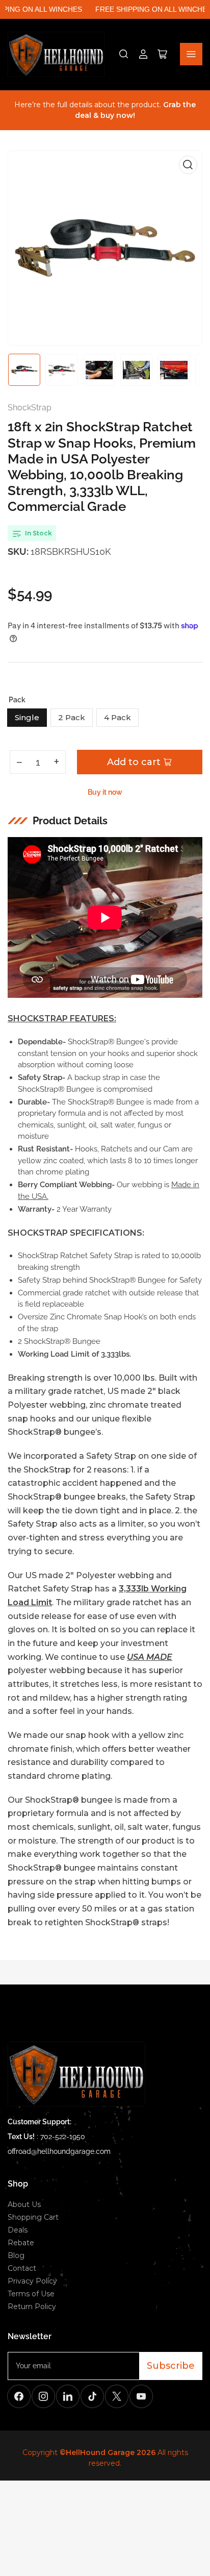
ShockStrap (30, 408)
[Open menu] (191, 54)
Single (27, 717)
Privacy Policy (32, 2281)
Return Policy (32, 2307)
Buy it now (105, 792)
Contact (22, 2268)
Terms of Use (31, 2294)
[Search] (124, 54)
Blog (16, 2255)
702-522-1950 (63, 2137)
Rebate (21, 2243)
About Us (24, 2204)
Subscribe (171, 2366)
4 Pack (117, 717)
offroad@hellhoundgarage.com (59, 2151)
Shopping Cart (33, 2217)
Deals (18, 2230)
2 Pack (72, 717)
